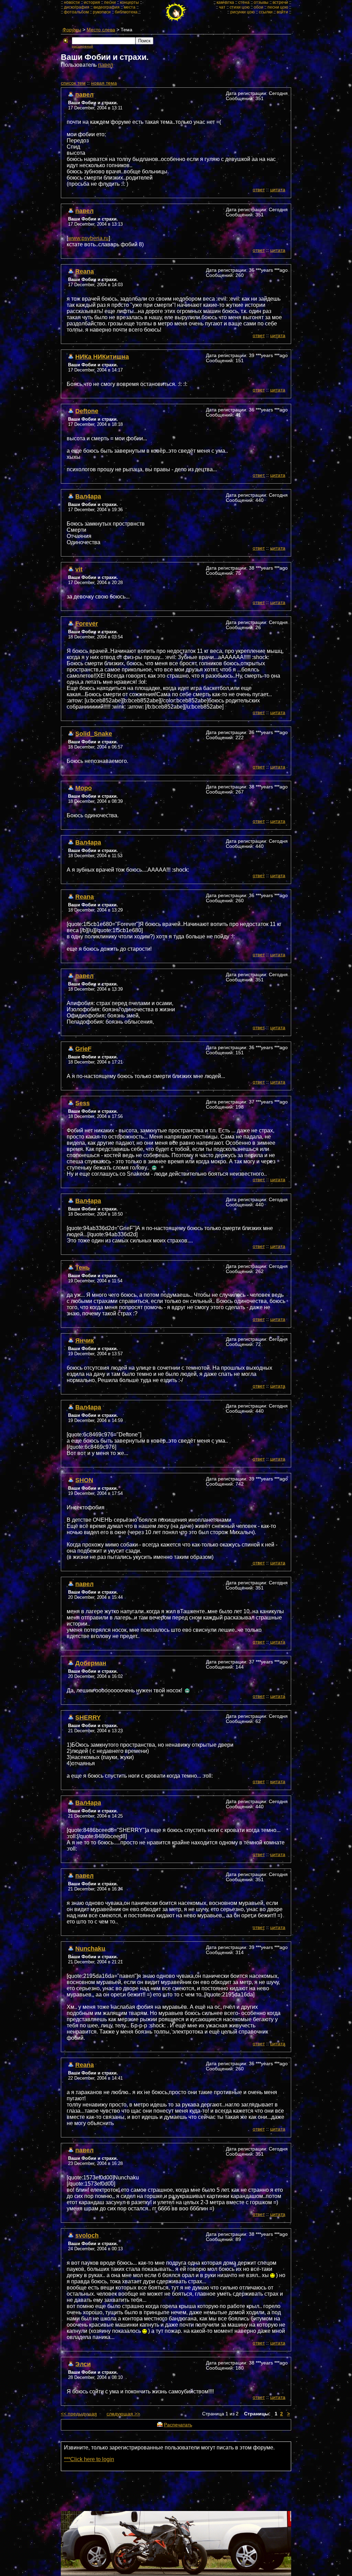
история (92, 2)
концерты (129, 2)
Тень (82, 1267)
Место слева (101, 30)
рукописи (102, 12)
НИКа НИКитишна (102, 357)
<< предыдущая (79, 2414)
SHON (84, 1480)
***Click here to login (89, 2459)
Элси (83, 2364)
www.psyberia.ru (88, 238)
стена (244, 2)
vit (79, 569)
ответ (259, 190)
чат (222, 7)
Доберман (91, 1663)
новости (72, 2)
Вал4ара (88, 496)
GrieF (83, 1049)
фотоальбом (76, 12)
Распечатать (178, 2425)
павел (106, 65)
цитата (278, 190)
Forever (87, 623)
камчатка (225, 2)
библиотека (126, 12)
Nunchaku (90, 1948)
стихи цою (240, 7)
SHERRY (88, 1717)
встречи (280, 2)
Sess (82, 1103)
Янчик (85, 1340)
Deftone (87, 411)
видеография (107, 7)
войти (282, 12)
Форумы (72, 30)
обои (258, 7)
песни (110, 2)
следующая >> (123, 2414)
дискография (77, 7)
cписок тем (73, 83)
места (130, 7)
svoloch (87, 2235)
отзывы (261, 2)
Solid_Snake (94, 734)
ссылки (266, 12)
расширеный (82, 46)
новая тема (104, 83)
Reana (85, 271)
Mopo (84, 788)
